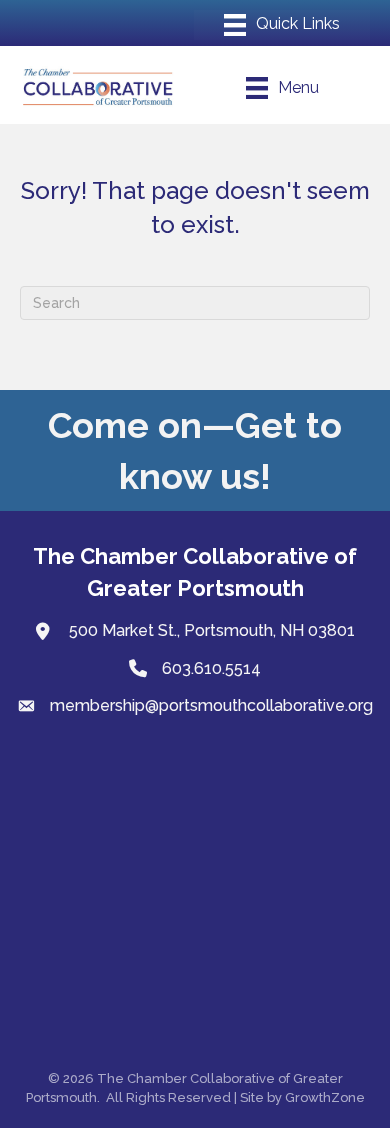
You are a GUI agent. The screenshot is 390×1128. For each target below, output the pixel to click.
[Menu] (282, 25)
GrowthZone (325, 1097)
